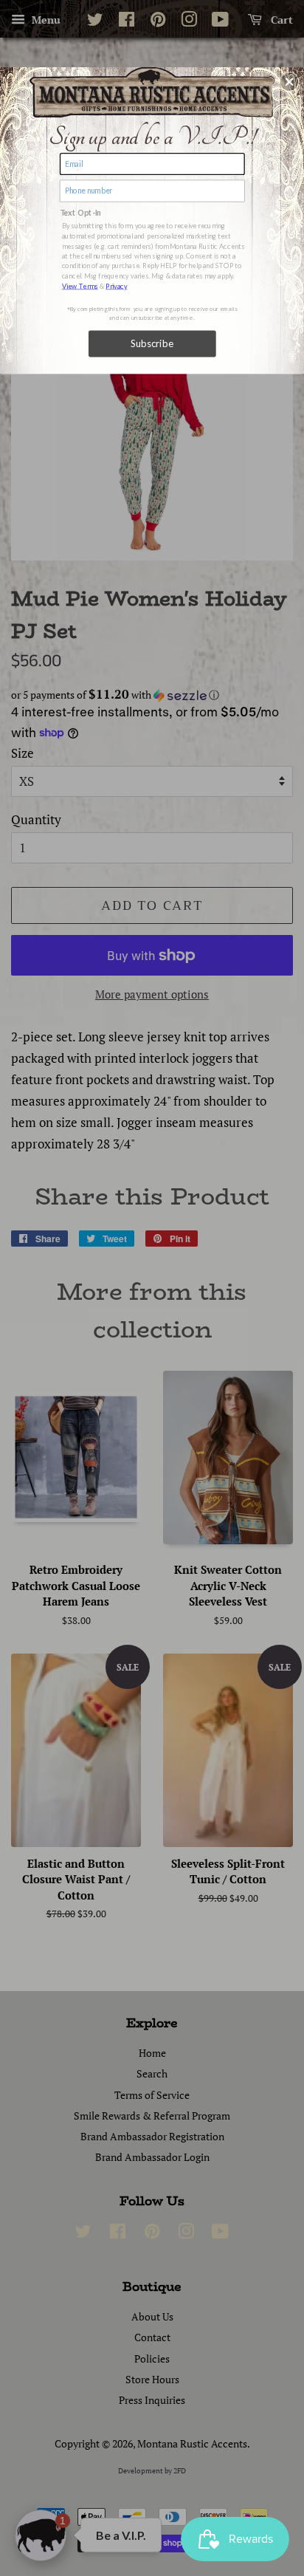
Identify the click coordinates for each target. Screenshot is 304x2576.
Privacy (116, 285)
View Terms (80, 285)
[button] (289, 81)
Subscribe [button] (152, 343)
